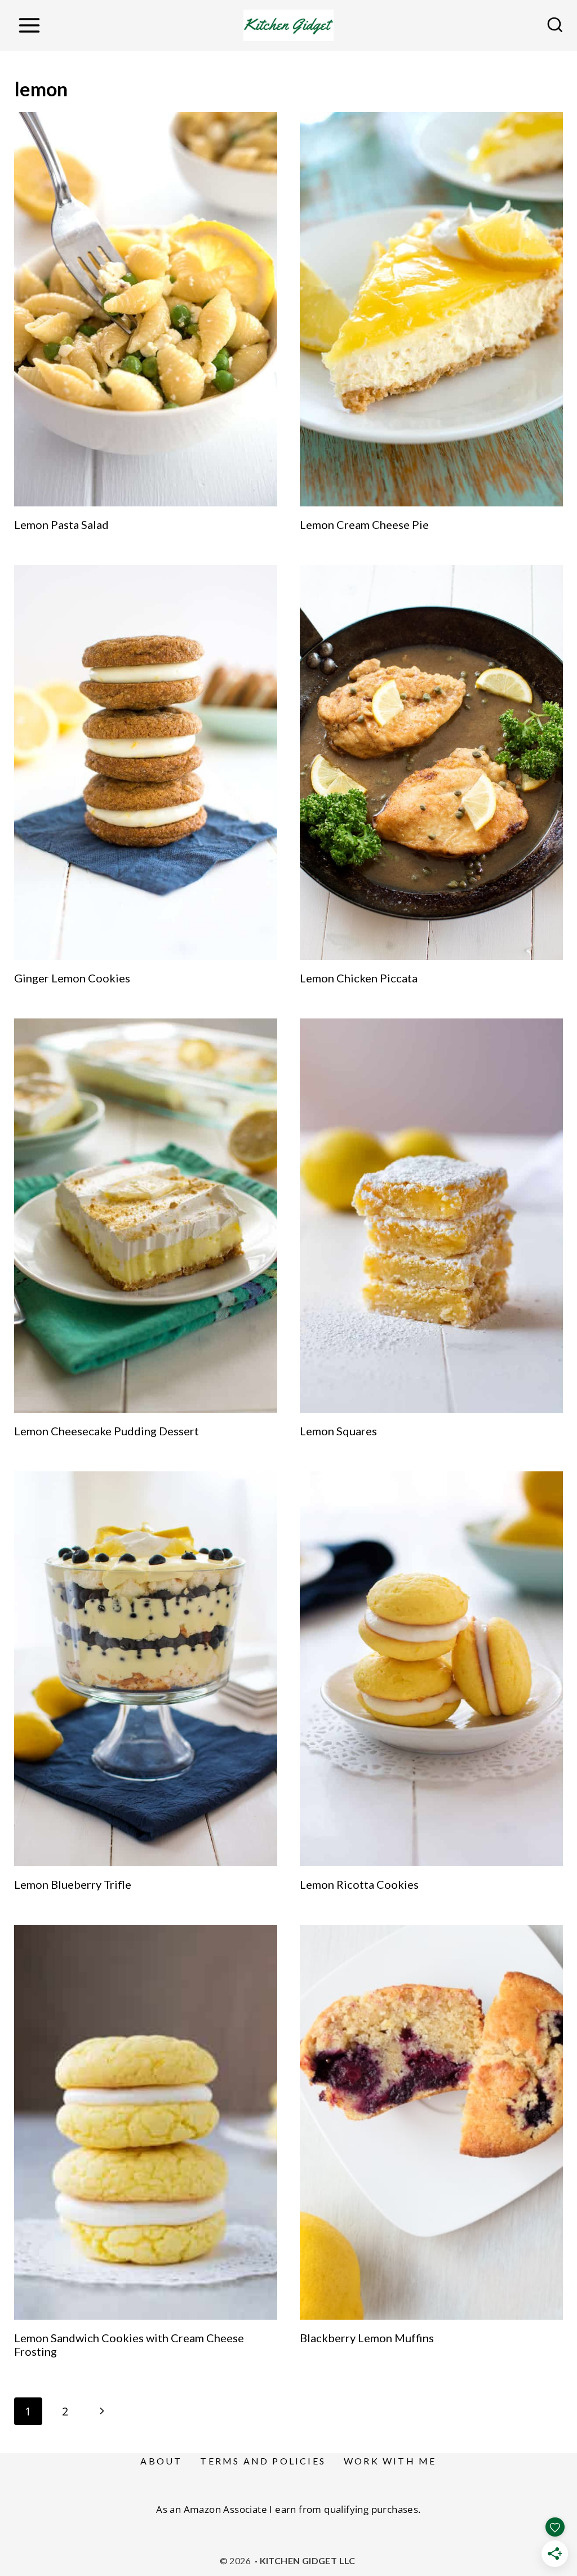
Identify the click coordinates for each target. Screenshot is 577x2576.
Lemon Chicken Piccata (359, 978)
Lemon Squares (338, 1431)
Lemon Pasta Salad (61, 524)
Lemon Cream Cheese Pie (364, 524)
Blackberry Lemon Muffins (367, 2338)
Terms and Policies (263, 2461)
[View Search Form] (555, 25)
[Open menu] (29, 25)
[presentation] (146, 310)
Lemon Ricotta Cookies (359, 1884)
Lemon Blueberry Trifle (73, 1884)
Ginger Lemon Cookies (72, 978)
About (161, 2461)
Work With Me (390, 2461)
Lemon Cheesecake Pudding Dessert (106, 1431)
